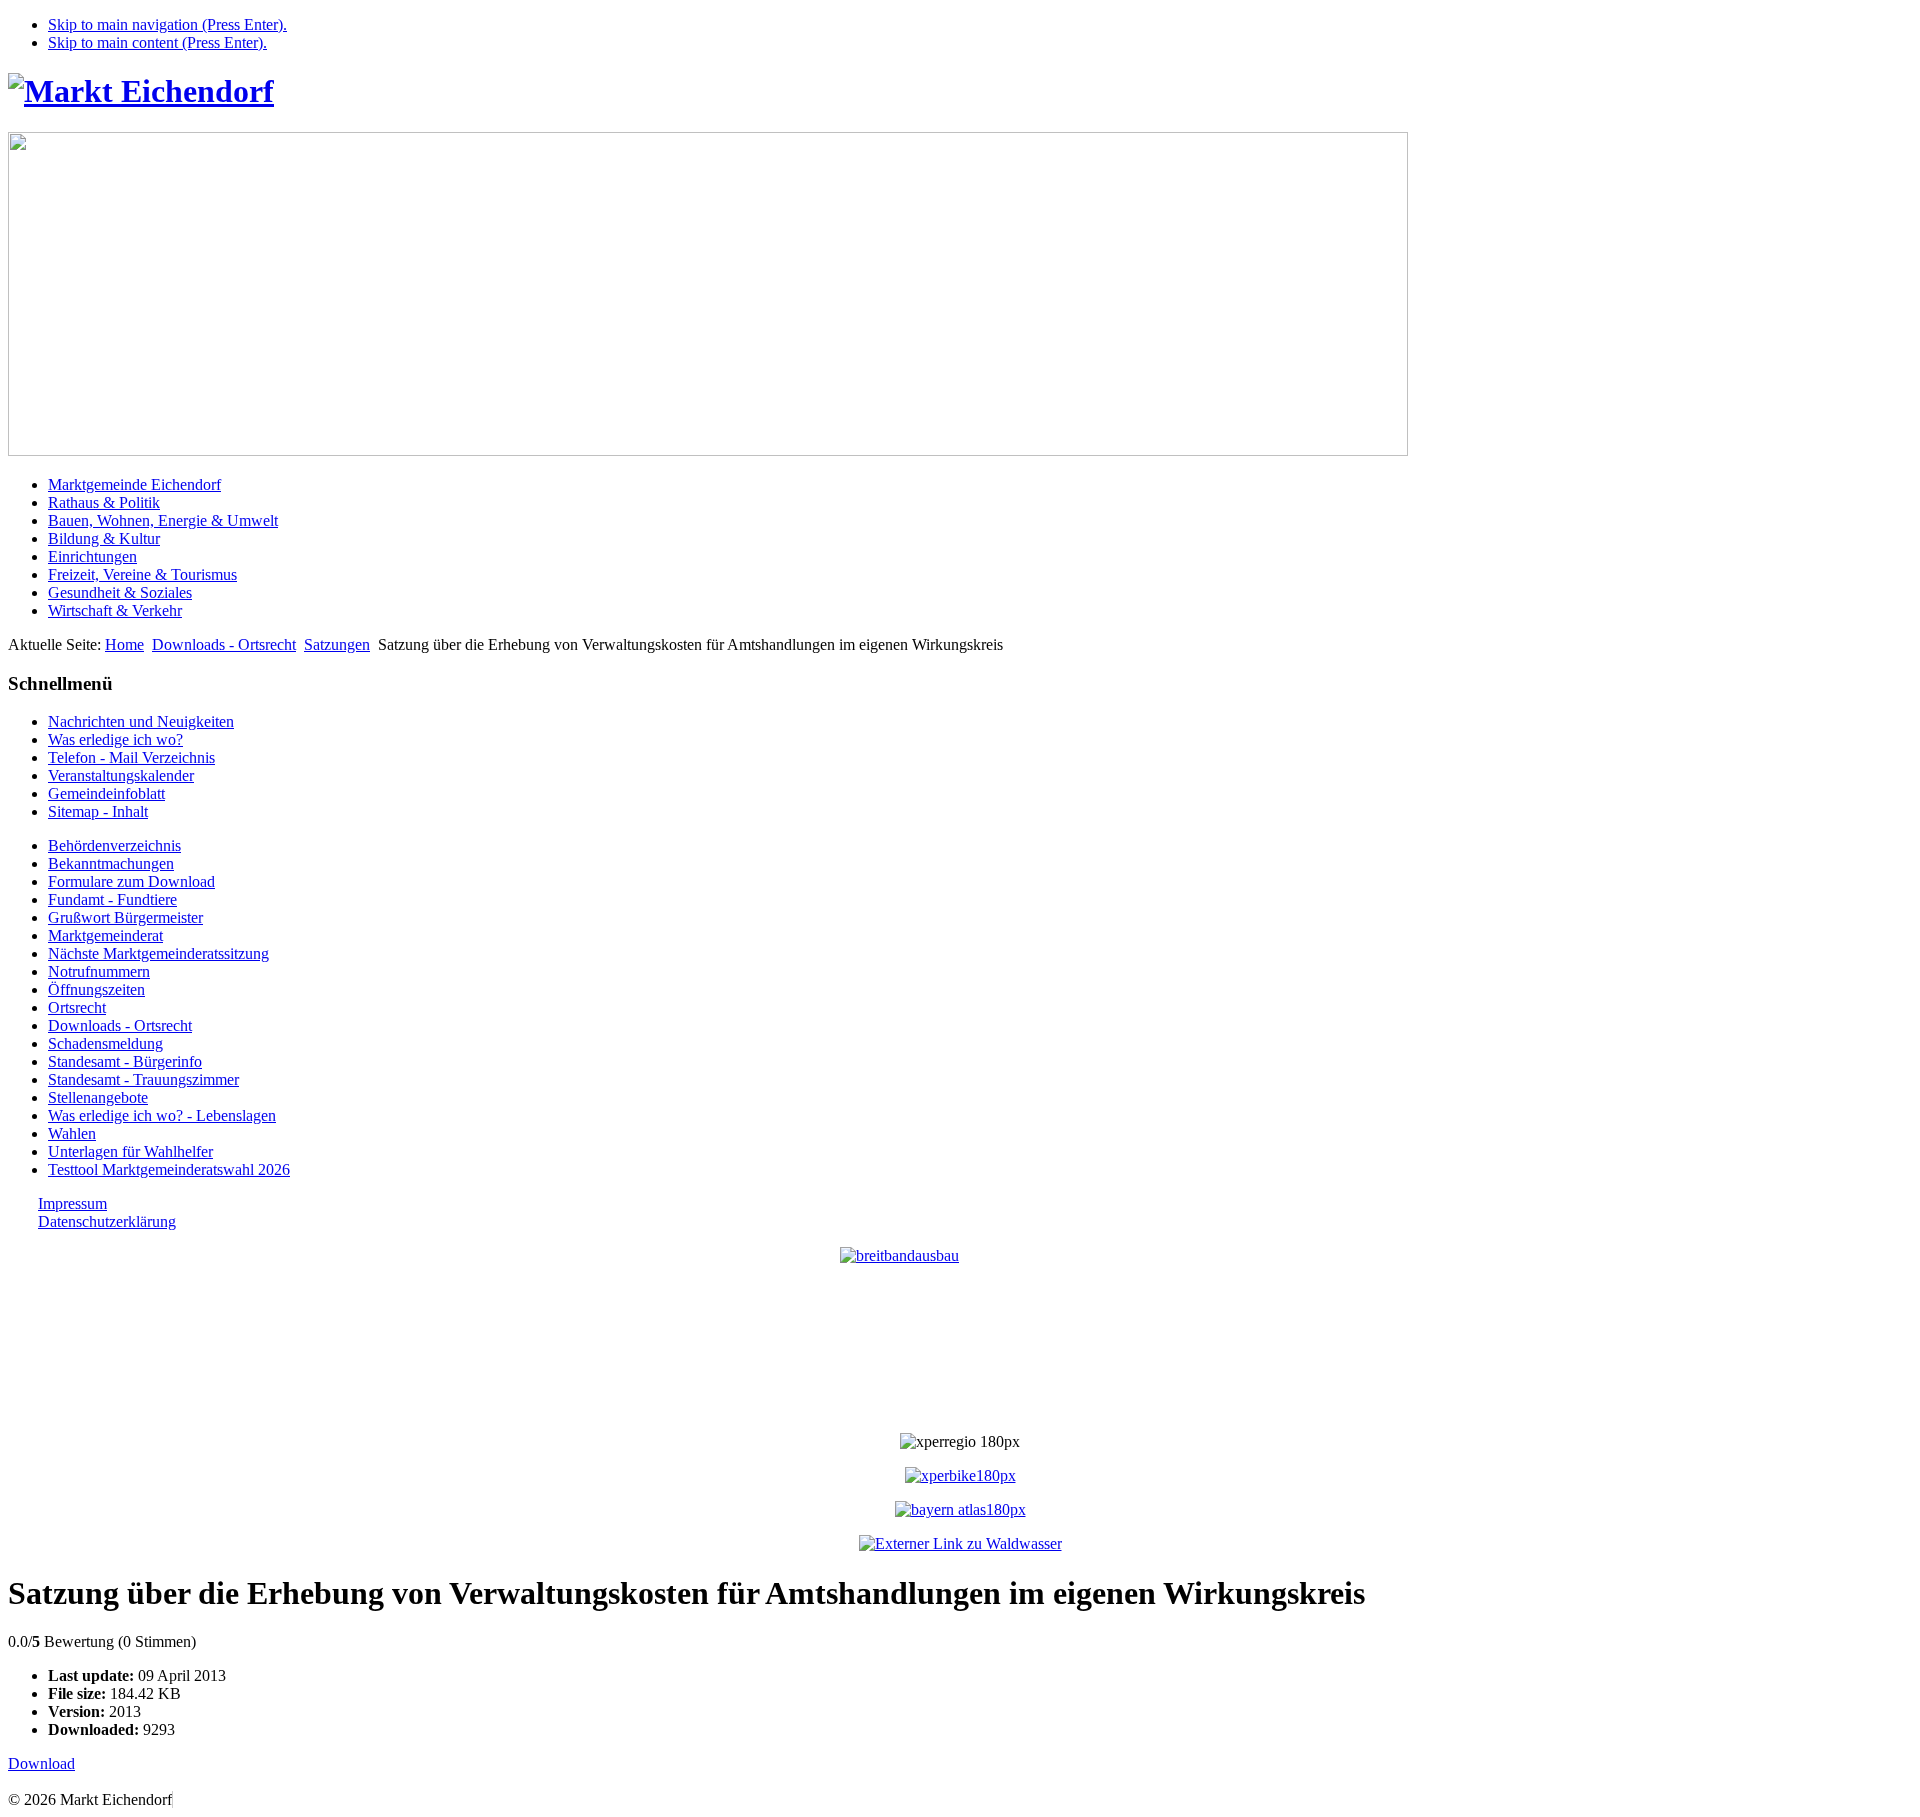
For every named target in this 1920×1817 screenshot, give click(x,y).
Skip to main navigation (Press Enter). (167, 24)
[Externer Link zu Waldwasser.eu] (960, 1543)
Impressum (72, 1203)
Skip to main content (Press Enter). (157, 42)
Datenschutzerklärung (107, 1221)
